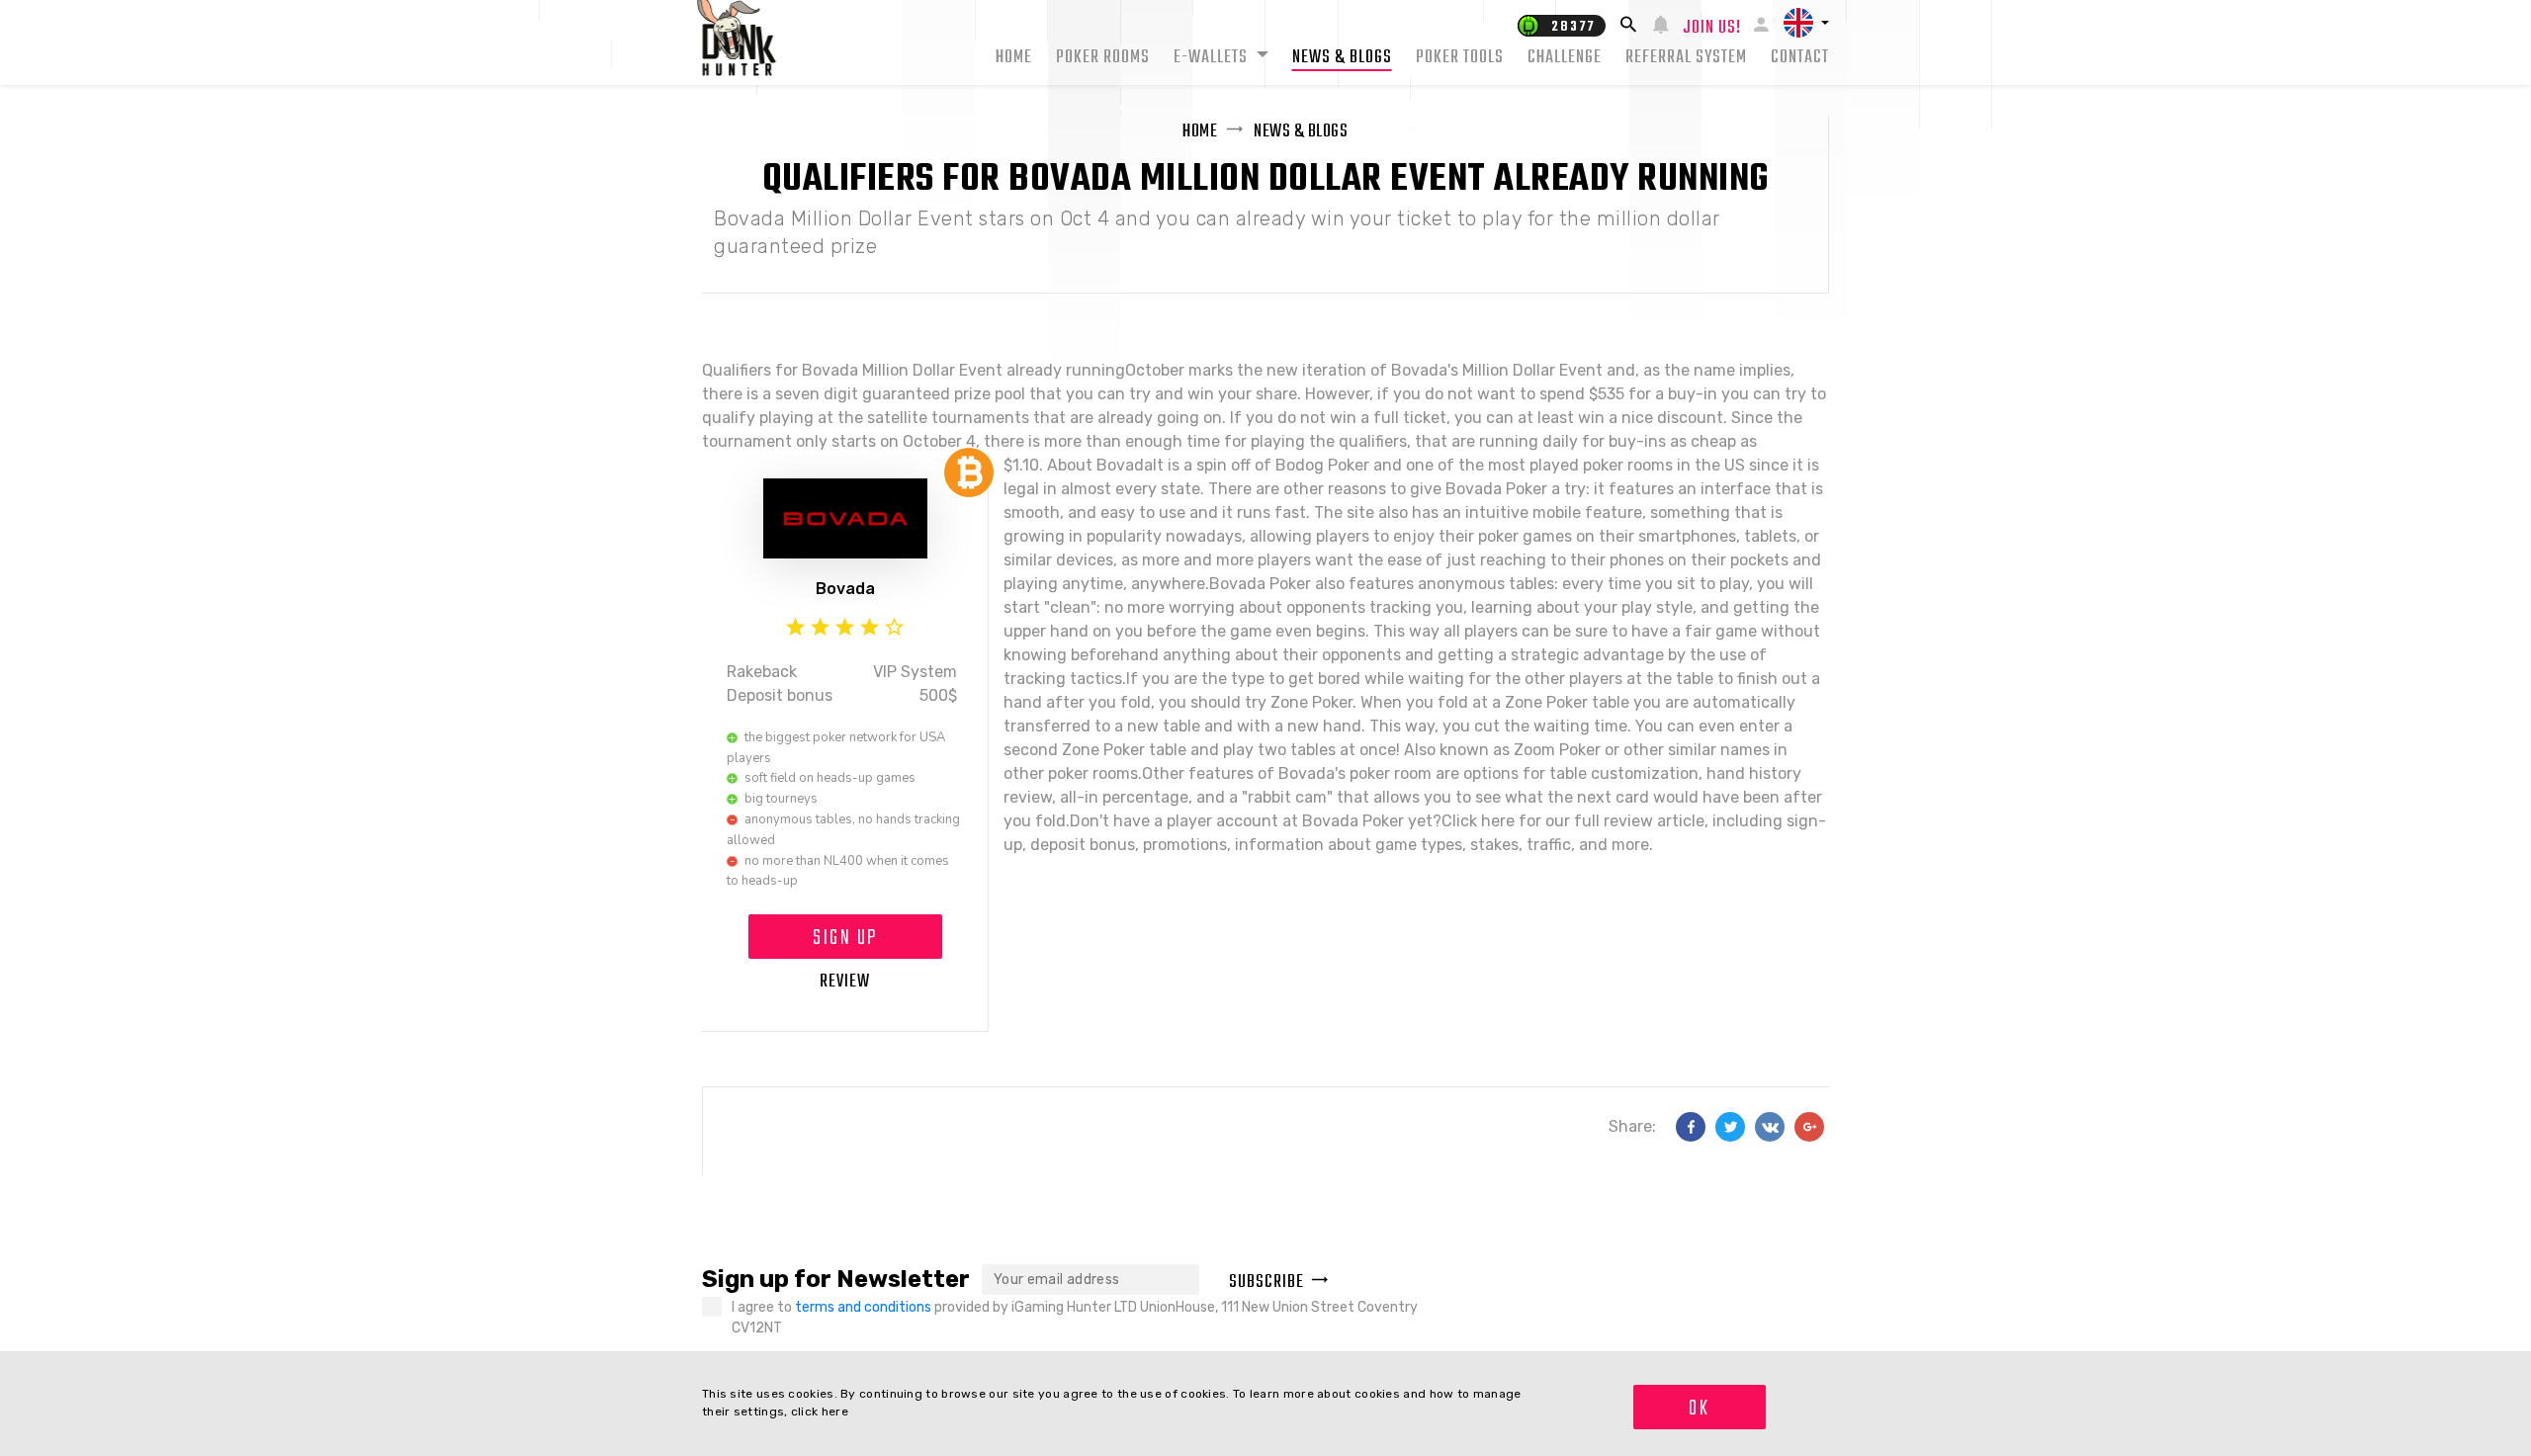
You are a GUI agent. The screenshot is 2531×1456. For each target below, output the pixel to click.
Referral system (1686, 58)
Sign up (845, 938)
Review (845, 982)
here (835, 1412)
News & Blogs (1342, 58)
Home (1014, 58)
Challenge (1565, 58)
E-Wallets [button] (1213, 58)
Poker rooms (1103, 58)
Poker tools (1460, 58)
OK (1699, 1409)
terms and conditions (865, 1307)
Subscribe (1266, 1283)
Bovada (845, 589)
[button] (1806, 23)
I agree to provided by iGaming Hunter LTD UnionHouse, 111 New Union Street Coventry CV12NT (1075, 1318)
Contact (1800, 58)
